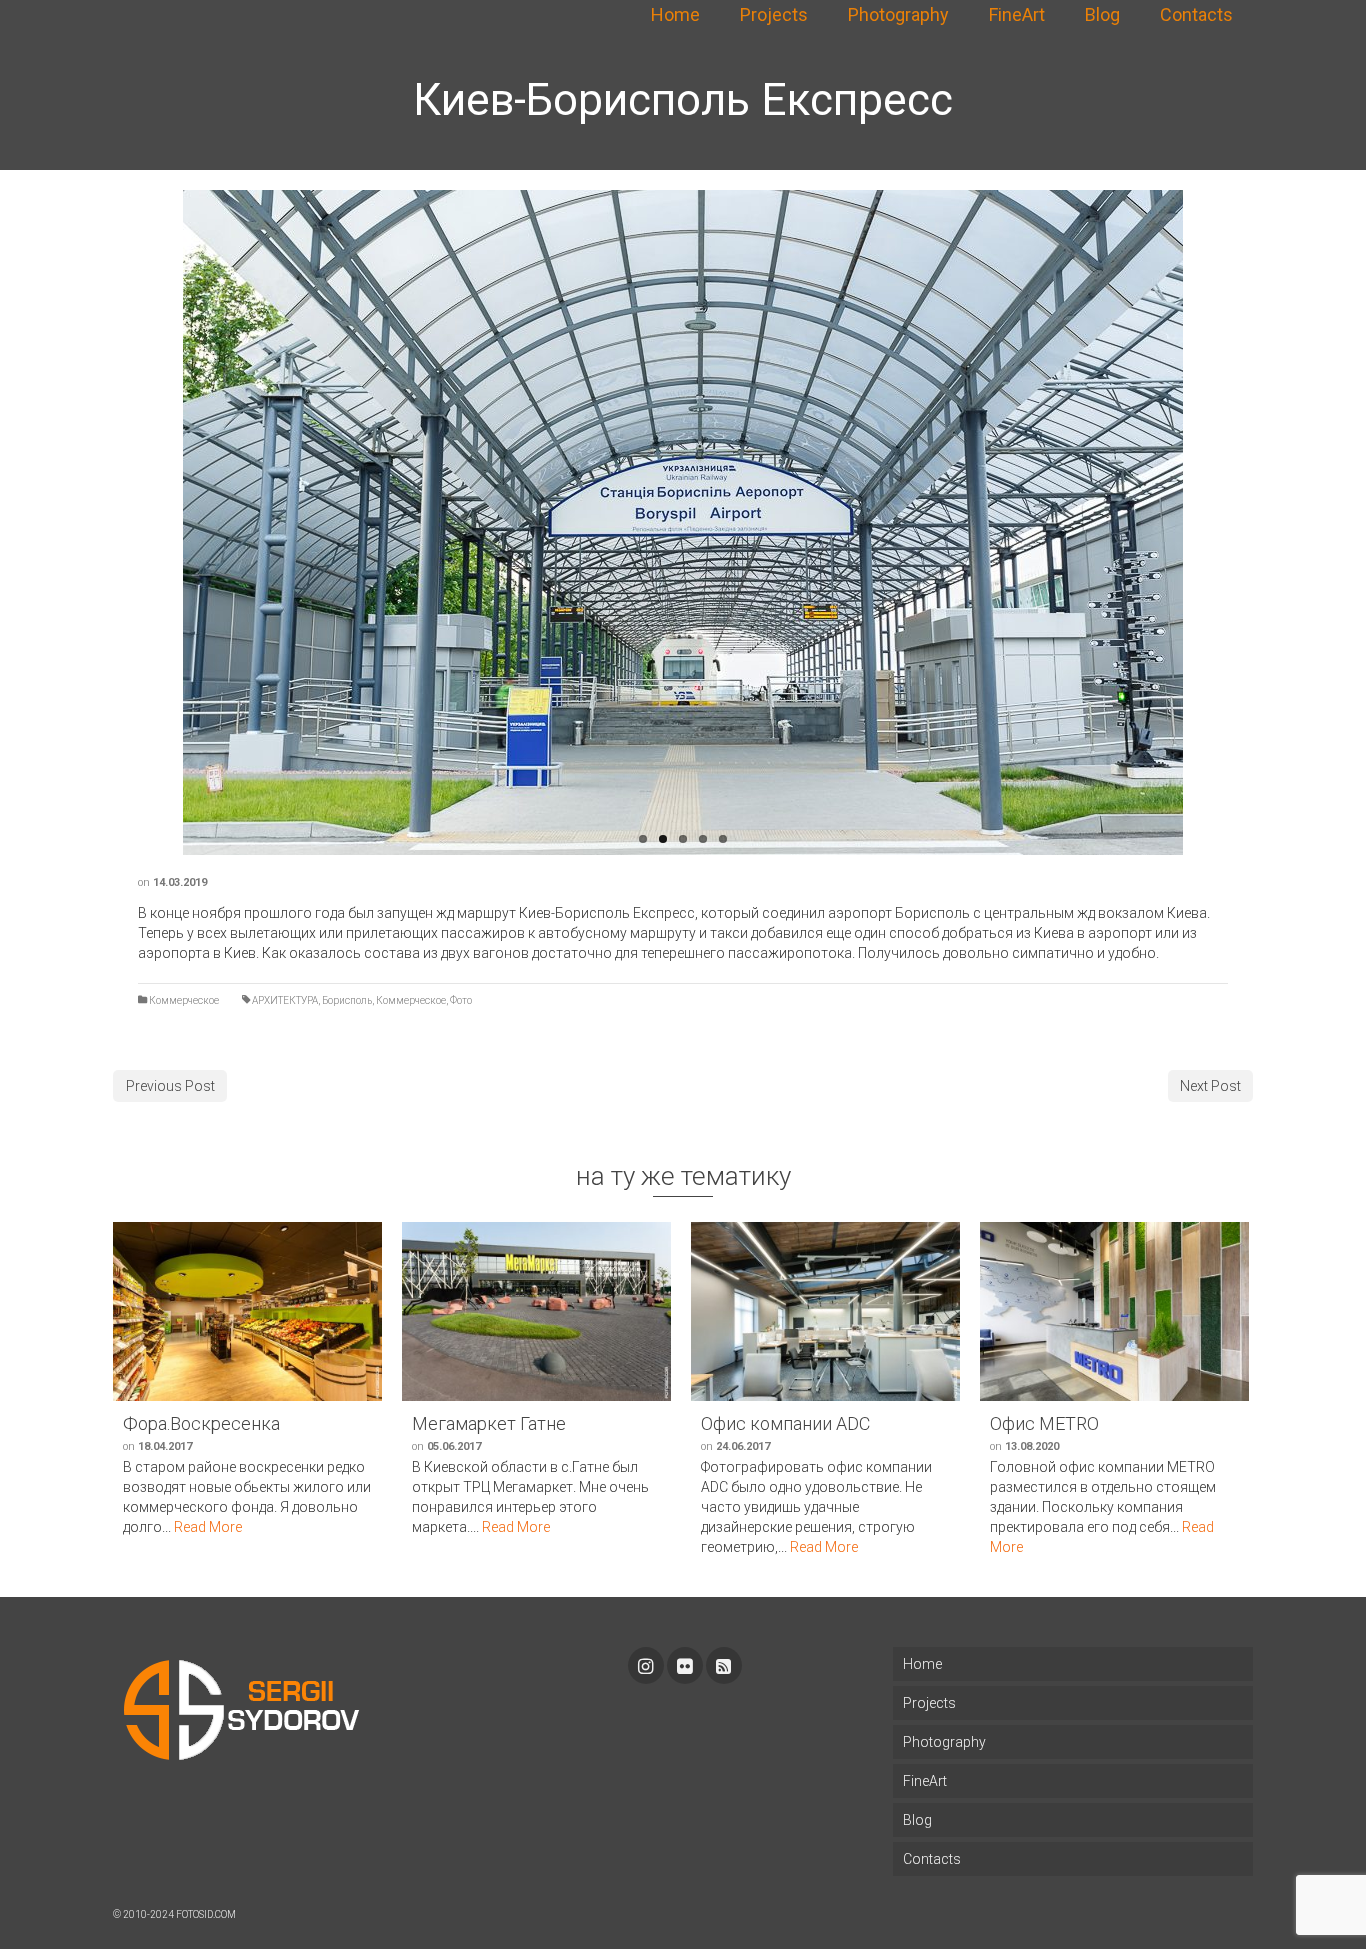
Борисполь (347, 1000)
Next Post (1210, 1086)
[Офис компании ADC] (825, 1311)
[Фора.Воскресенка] (247, 1311)
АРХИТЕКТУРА (285, 1000)
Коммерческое (184, 1000)
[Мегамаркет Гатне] (536, 1311)
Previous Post (170, 1086)
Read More (208, 1527)
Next (1193, 523)
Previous (173, 523)
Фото (461, 1000)
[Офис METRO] (1114, 1311)
